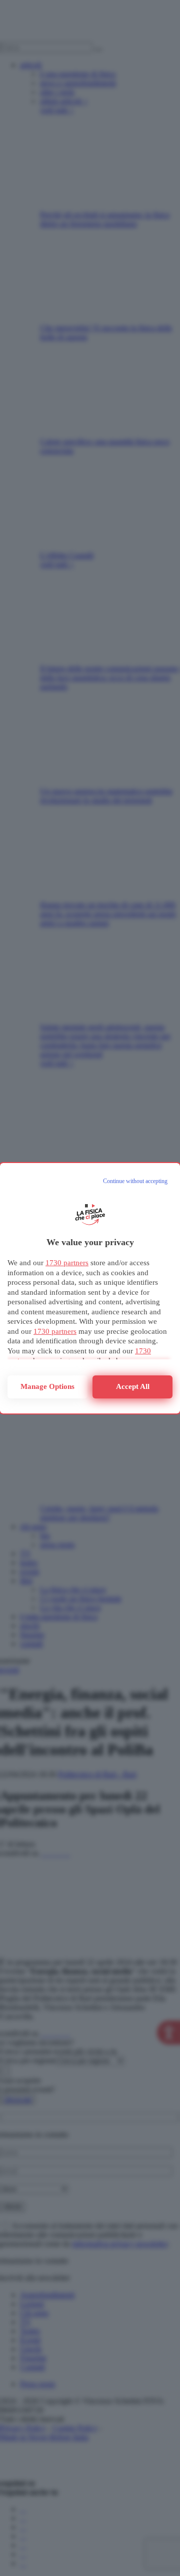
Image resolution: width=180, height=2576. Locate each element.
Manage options (47, 1386)
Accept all (133, 1386)
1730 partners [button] (67, 1263)
